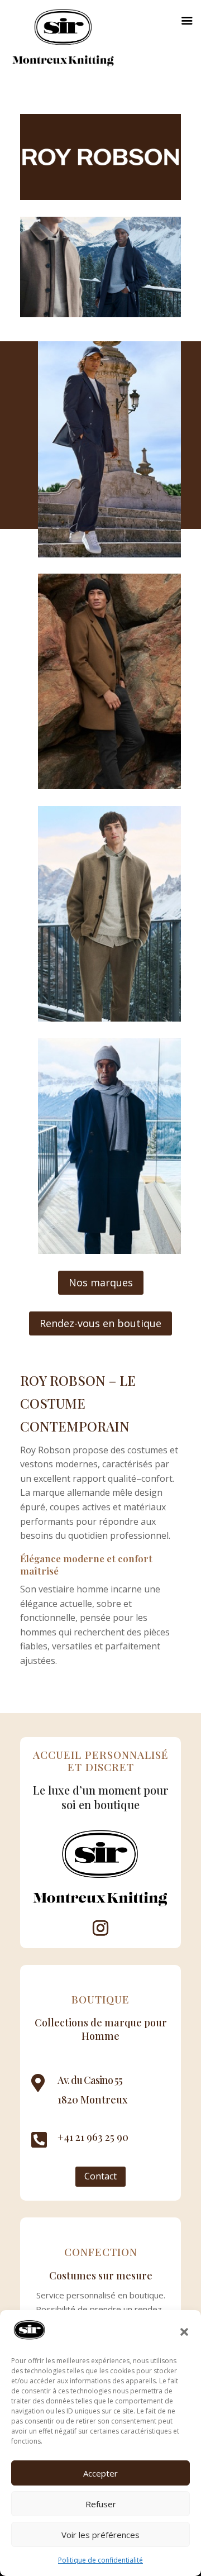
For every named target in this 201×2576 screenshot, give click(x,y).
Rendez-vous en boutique (100, 1323)
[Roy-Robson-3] (109, 554)
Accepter (100, 2473)
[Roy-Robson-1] (109, 1251)
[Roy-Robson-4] (109, 786)
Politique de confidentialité (100, 2560)
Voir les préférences (100, 2535)
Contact (100, 2176)
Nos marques (101, 1282)
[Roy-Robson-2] (109, 1018)
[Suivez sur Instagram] (100, 1928)
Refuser (101, 2504)
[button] (184, 2332)
